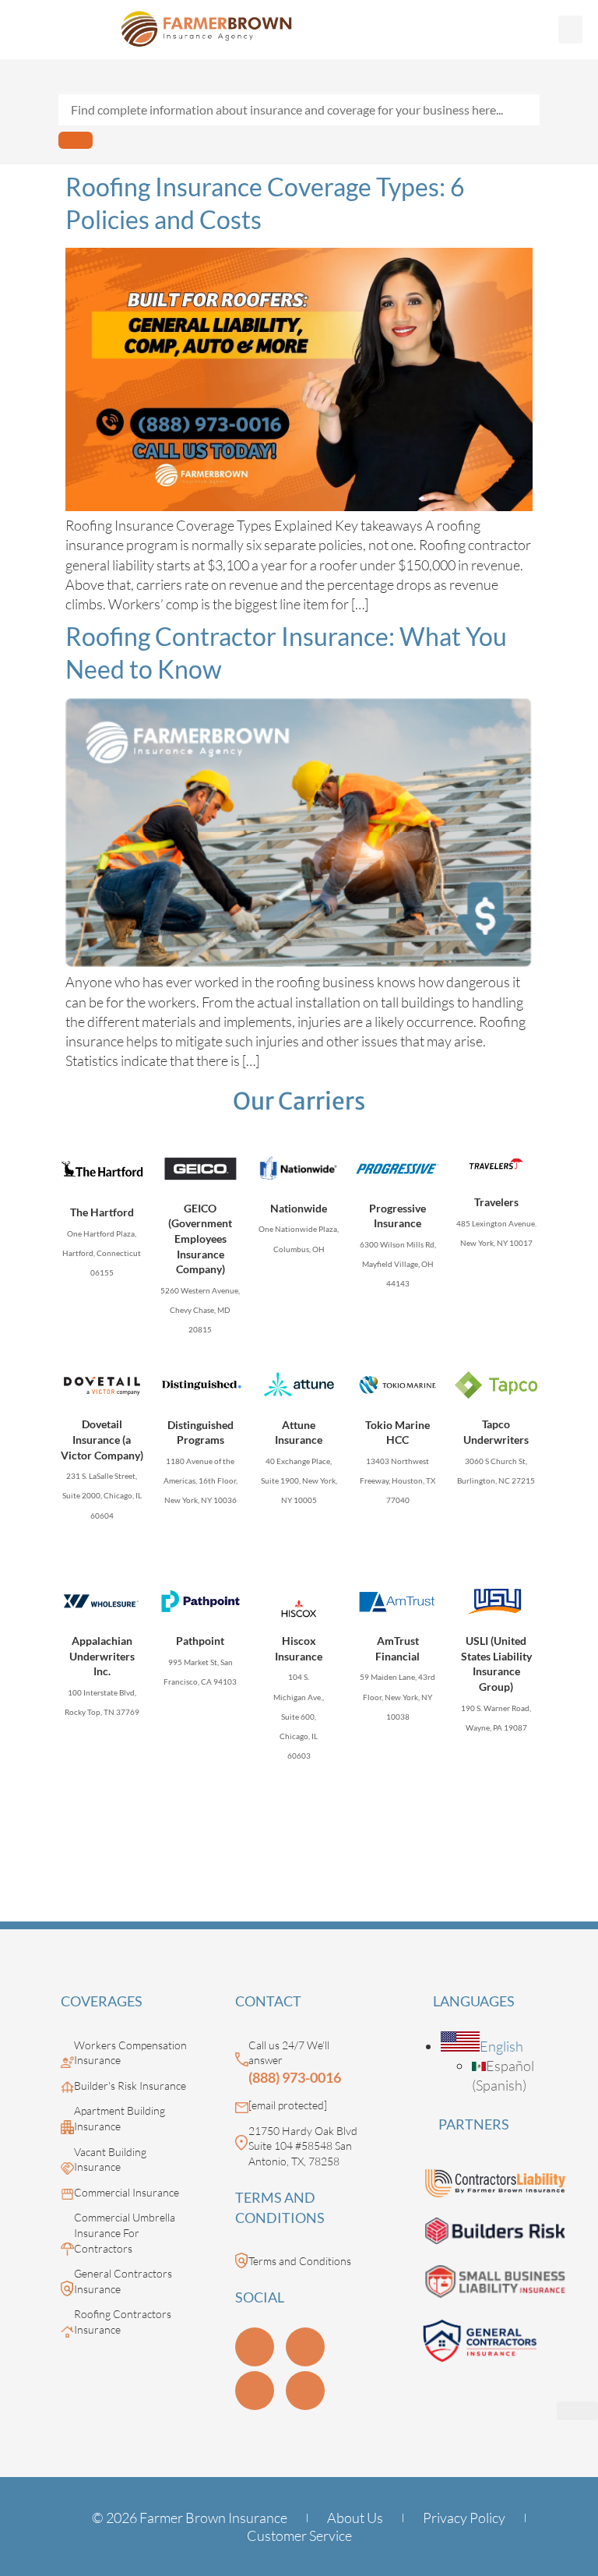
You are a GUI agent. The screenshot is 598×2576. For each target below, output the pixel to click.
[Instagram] (255, 2391)
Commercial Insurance (127, 2192)
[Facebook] (305, 2391)
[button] (570, 30)
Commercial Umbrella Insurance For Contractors (125, 2232)
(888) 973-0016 (295, 2077)
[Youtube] (305, 2347)
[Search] (76, 140)
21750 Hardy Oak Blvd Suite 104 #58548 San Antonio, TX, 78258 (303, 2146)
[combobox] (299, 110)
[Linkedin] (255, 2347)
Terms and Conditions (300, 2261)
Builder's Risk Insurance (130, 2086)
